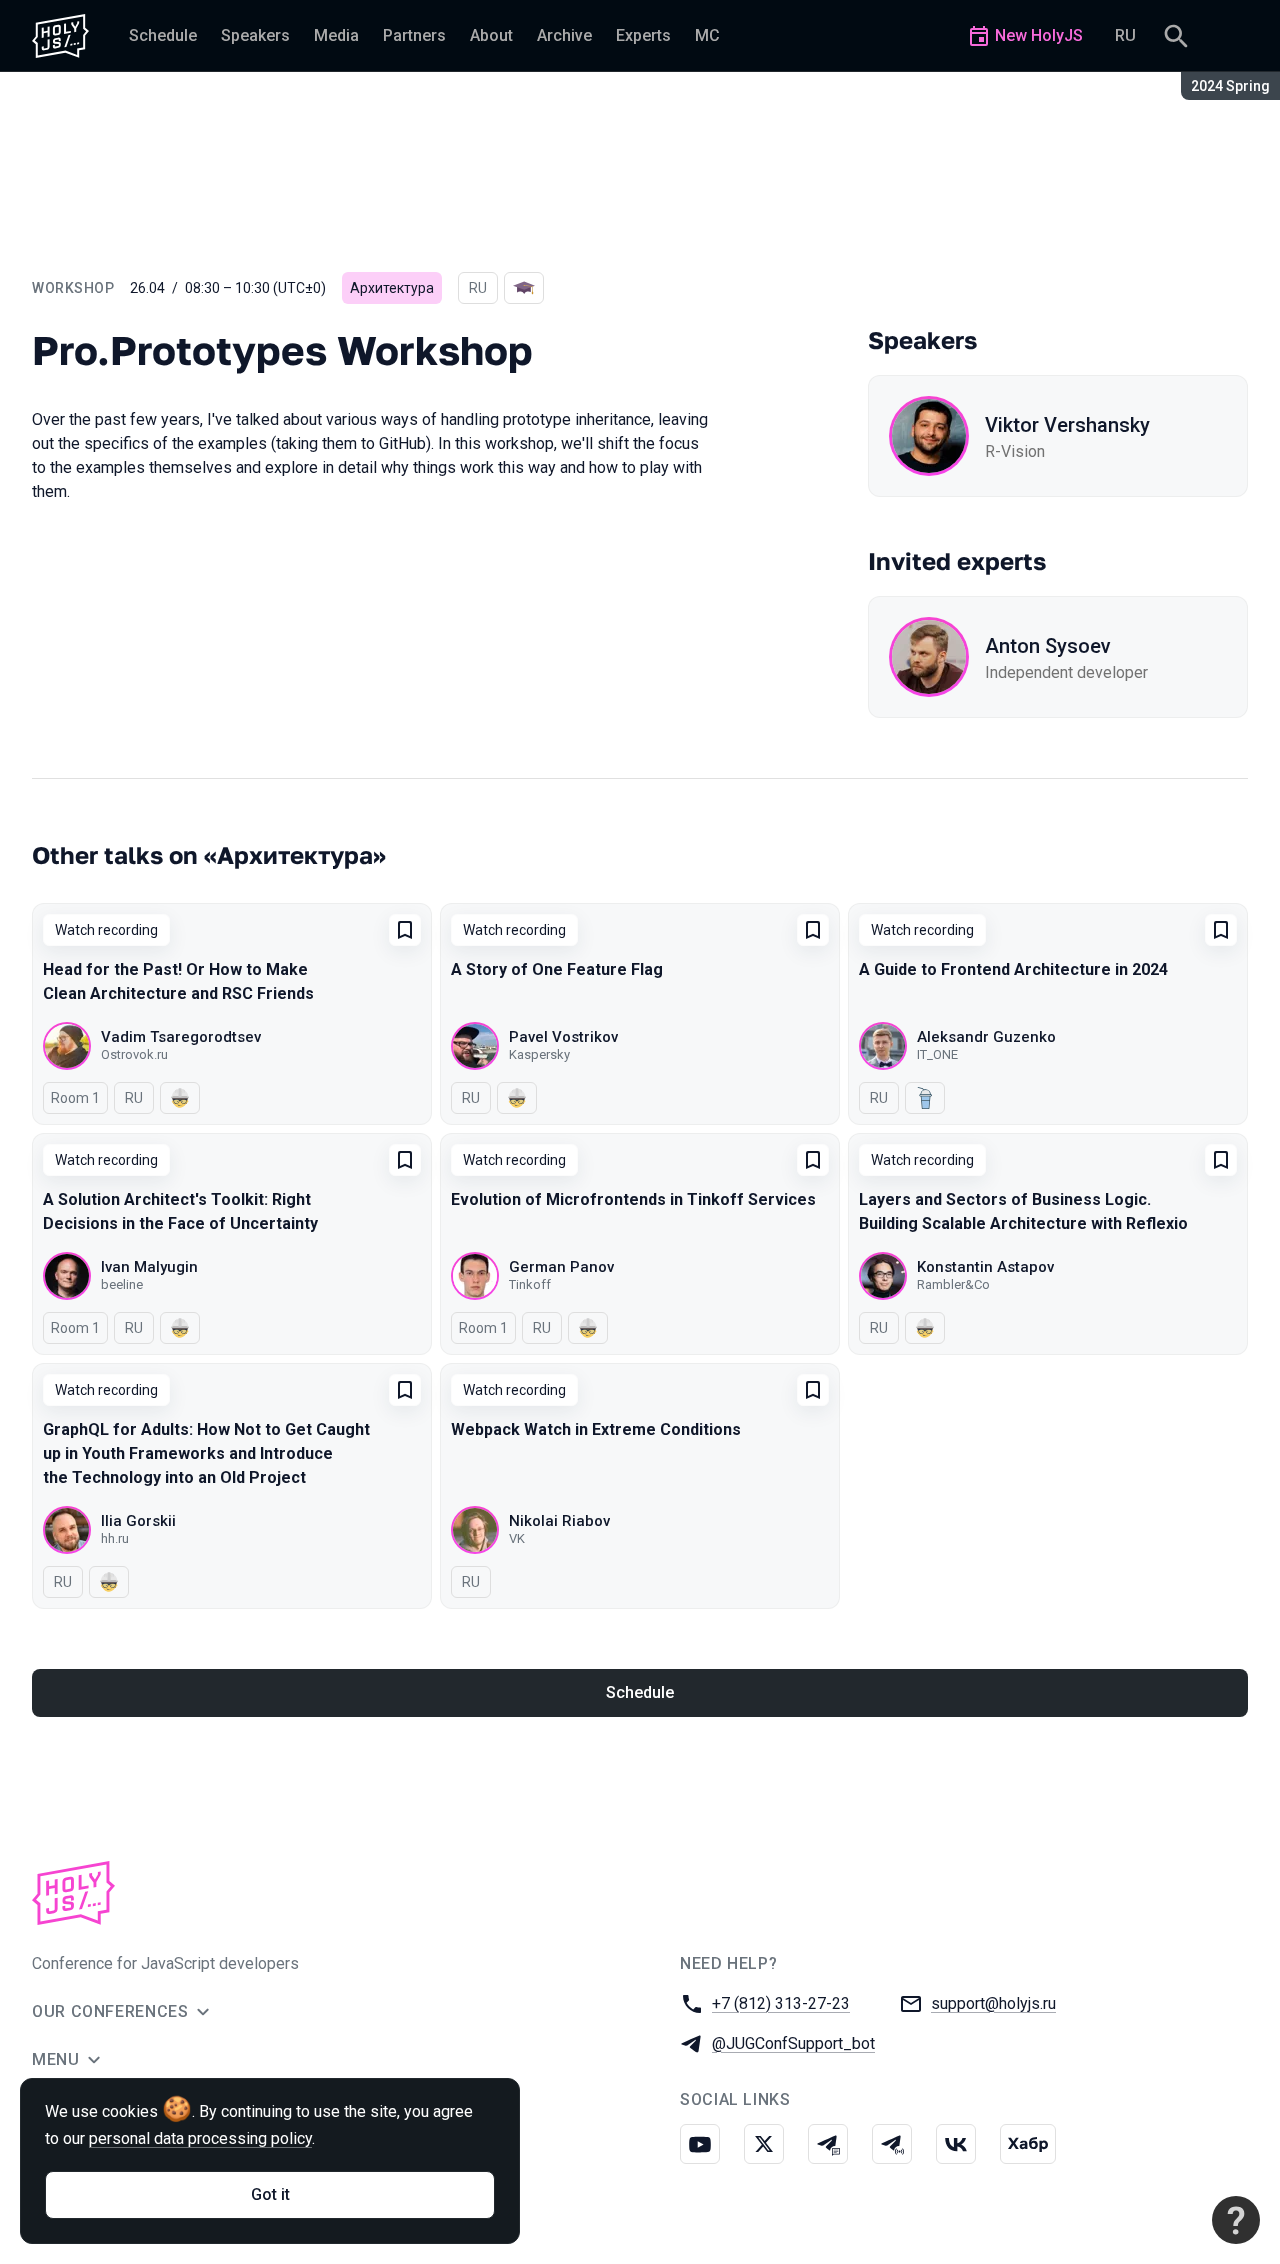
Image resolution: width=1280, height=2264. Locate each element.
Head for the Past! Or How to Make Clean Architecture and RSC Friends (178, 981)
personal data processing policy (200, 2138)
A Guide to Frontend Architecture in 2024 (1013, 969)
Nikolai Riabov (559, 1521)
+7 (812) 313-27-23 (781, 2003)
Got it (270, 2194)
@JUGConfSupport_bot (793, 2043)
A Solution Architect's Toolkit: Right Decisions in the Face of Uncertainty (180, 1211)
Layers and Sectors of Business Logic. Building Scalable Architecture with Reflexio (1023, 1211)
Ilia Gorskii (138, 1521)
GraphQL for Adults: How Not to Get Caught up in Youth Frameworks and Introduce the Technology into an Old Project (206, 1453)
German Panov (561, 1267)
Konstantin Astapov (985, 1267)
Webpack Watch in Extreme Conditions (596, 1429)
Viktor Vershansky (1067, 425)
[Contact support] (1236, 2220)
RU (1125, 35)
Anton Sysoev (1048, 646)
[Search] (1176, 36)
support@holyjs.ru (993, 2003)
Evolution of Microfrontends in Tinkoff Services (633, 1199)
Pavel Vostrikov (563, 1037)
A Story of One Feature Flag (557, 969)
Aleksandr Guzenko (986, 1037)
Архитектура (392, 288)
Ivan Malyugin (149, 1267)
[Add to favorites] (405, 930)
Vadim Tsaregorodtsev (181, 1037)
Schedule (640, 1692)
